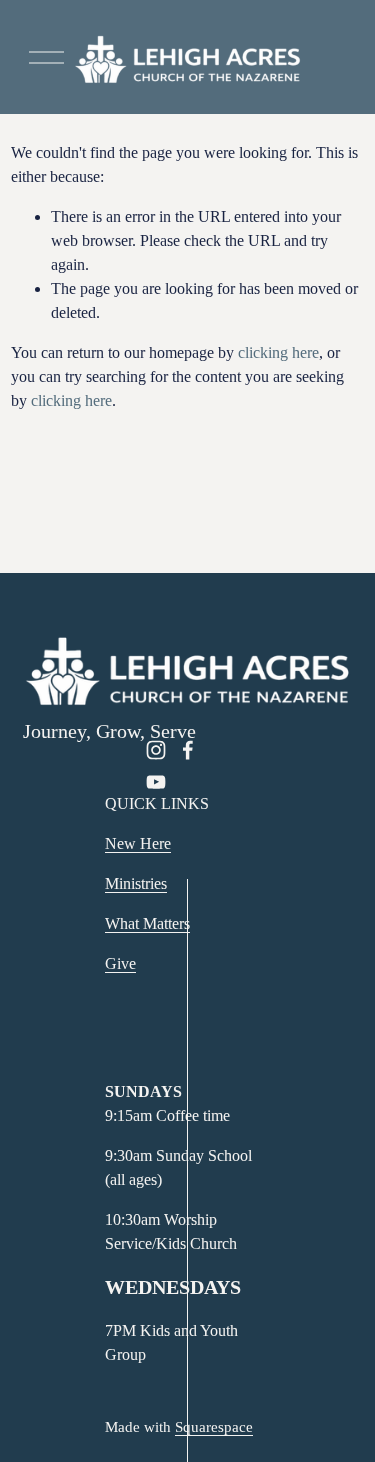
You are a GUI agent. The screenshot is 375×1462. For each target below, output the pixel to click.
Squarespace (214, 1427)
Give (120, 963)
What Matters (147, 923)
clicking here (278, 352)
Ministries (136, 883)
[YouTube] (156, 782)
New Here (138, 843)
